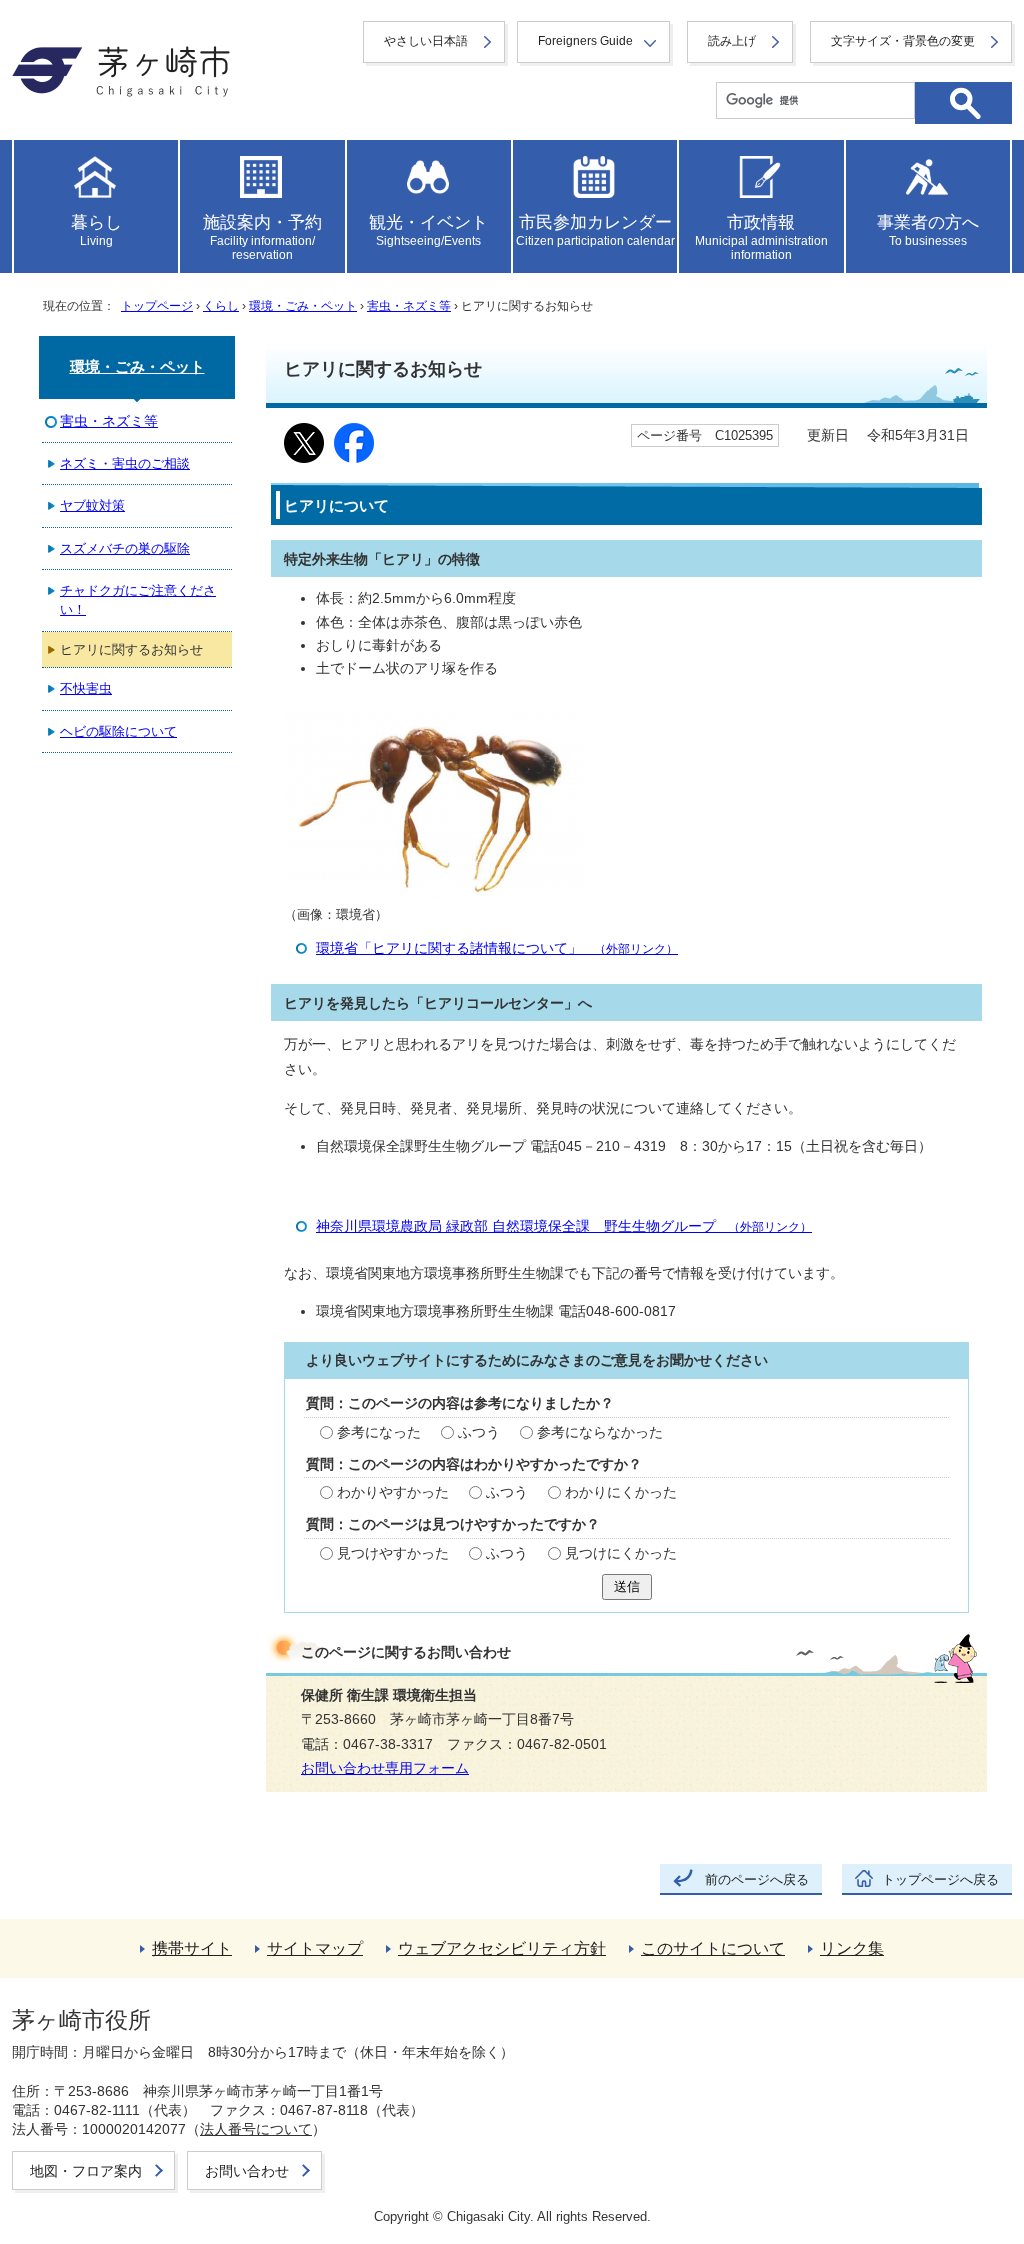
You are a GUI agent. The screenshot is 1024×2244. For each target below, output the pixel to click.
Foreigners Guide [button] (585, 41)
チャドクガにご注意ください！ (138, 600)
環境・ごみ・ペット (303, 306)
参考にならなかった (600, 1432)
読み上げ (732, 41)
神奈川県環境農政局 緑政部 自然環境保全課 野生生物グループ (564, 1226)
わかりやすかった (393, 1492)
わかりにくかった (621, 1492)
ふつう (479, 1432)
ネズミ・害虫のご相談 (125, 463)
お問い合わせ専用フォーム (385, 1768)
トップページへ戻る (940, 1879)
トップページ (157, 306)
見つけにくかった (621, 1553)
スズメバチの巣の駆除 (125, 548)
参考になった (379, 1432)
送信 (627, 1586)
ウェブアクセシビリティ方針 (502, 1948)
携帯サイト (192, 1948)
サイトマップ (315, 1948)
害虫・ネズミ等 (409, 306)
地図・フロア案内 (86, 2171)
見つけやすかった (393, 1553)
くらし (221, 306)
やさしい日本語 (426, 41)
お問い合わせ (247, 2171)
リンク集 (852, 1948)
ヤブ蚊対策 (92, 505)
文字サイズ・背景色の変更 (903, 41)
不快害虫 (86, 688)
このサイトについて (713, 1948)
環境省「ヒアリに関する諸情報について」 (497, 948)
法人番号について (256, 2129)
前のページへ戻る (757, 1879)
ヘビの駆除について (118, 731)
